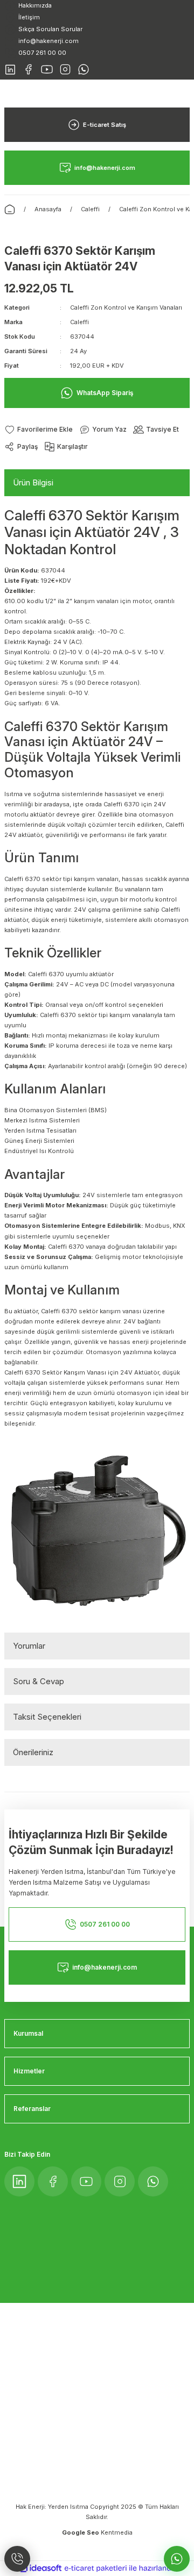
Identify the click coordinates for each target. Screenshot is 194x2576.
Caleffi (79, 322)
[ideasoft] (40, 2568)
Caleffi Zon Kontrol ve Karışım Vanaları (126, 307)
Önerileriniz (33, 1752)
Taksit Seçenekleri (47, 1717)
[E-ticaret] (96, 2568)
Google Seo (81, 2532)
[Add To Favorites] (39, 430)
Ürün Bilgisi (33, 482)
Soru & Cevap (39, 1681)
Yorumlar (29, 1646)
